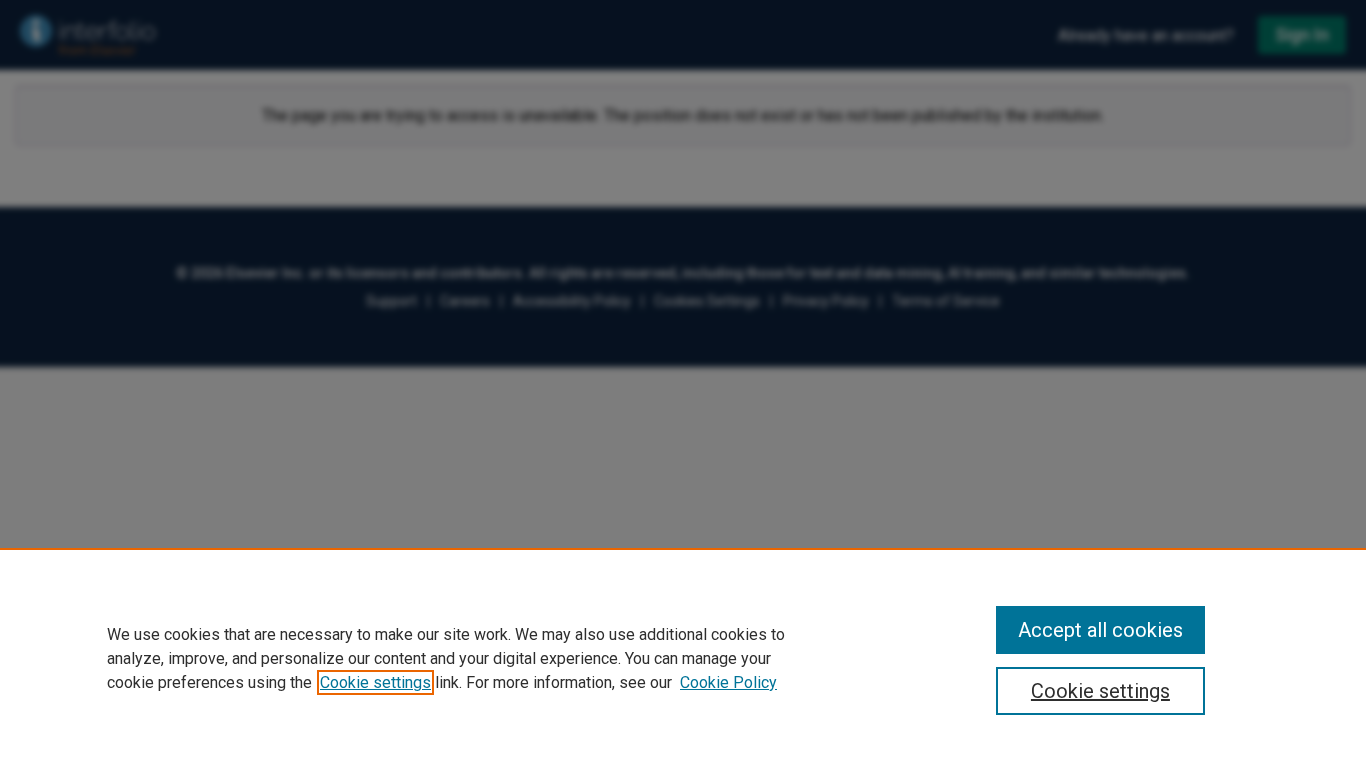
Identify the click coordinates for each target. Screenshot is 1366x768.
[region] (683, 658)
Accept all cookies (1100, 630)
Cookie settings (375, 682)
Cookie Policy (728, 682)
